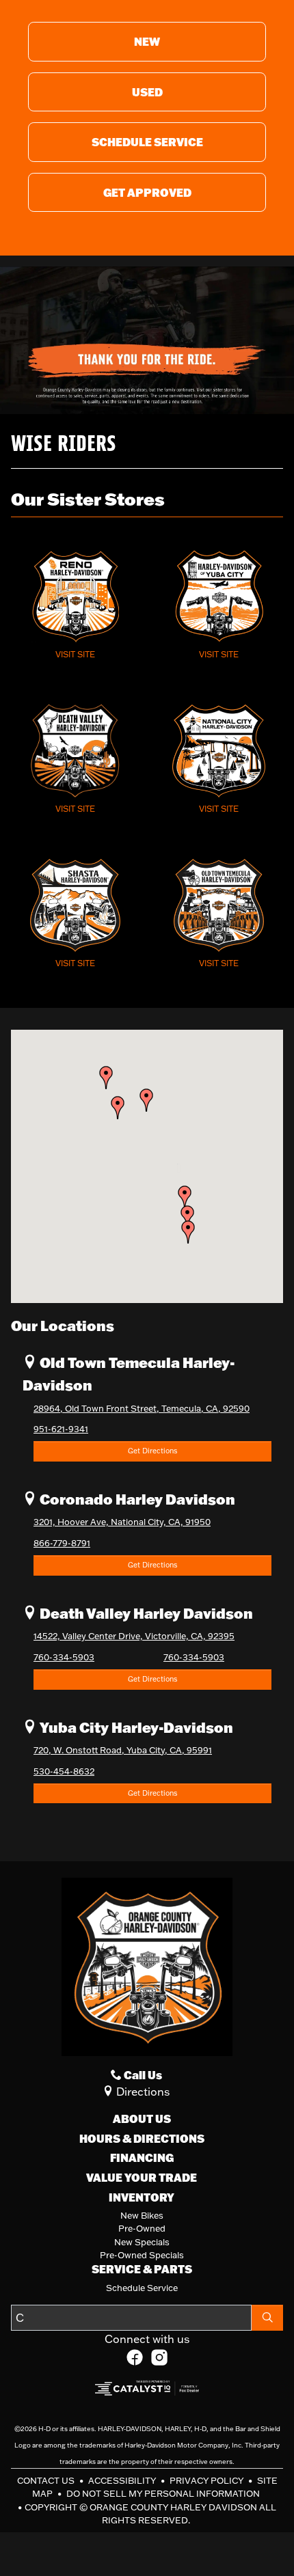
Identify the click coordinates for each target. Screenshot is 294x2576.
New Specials (142, 2242)
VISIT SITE (75, 654)
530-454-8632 (64, 1771)
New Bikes (142, 2215)
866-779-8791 (62, 1543)
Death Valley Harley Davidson (145, 1613)
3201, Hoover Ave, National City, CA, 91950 (122, 1522)
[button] (188, 1232)
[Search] (267, 2318)
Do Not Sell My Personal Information (163, 2493)
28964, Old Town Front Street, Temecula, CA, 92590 (142, 1408)
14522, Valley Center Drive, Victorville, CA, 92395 (134, 1636)
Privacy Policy (208, 2480)
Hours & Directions (142, 2139)
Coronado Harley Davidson (136, 1499)
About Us (142, 2119)
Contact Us (47, 2480)
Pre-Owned (142, 2228)
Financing (142, 2158)
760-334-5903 (64, 1657)
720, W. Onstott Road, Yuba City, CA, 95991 (123, 1750)
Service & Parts (142, 2269)
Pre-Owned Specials (142, 2255)
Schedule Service (142, 2288)
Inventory (142, 2197)
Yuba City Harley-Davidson (135, 1727)
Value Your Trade (142, 2178)
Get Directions (152, 1451)
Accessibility (123, 2480)
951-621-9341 (61, 1429)
